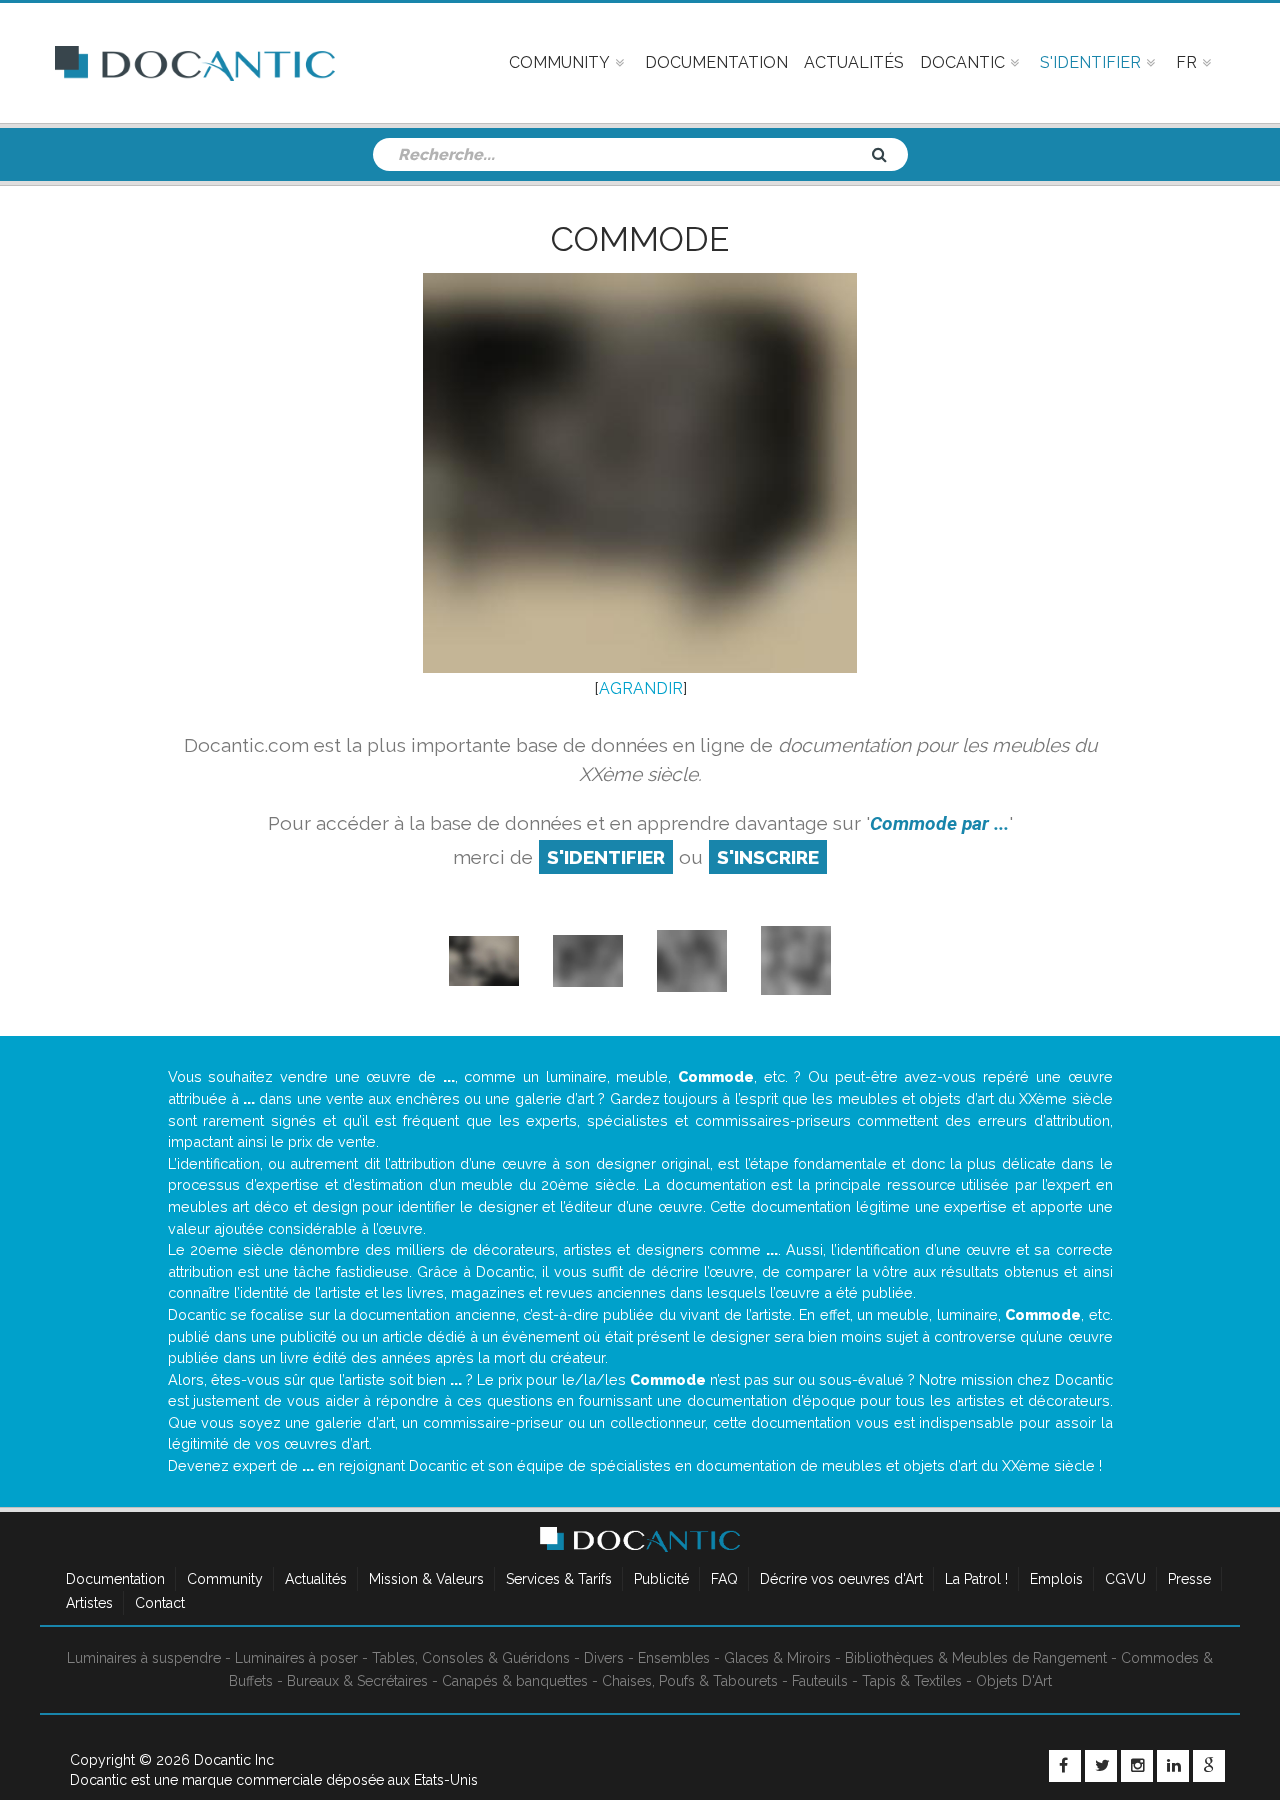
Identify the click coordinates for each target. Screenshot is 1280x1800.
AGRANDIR (641, 688)
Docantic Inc (234, 1760)
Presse (1189, 1579)
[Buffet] (484, 959)
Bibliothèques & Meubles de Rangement (976, 1658)
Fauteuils (820, 1681)
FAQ (724, 1579)
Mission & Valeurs (426, 1579)
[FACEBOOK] (1065, 1766)
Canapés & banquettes (515, 1681)
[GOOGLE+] (1209, 1766)
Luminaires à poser (296, 1658)
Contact (160, 1603)
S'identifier (606, 857)
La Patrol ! (976, 1579)
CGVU (1125, 1579)
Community (225, 1579)
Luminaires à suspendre (144, 1658)
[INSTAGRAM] (1137, 1766)
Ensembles (674, 1658)
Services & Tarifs (559, 1579)
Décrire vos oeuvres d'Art (841, 1579)
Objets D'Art (1014, 1681)
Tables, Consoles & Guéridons (471, 1658)
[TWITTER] (1101, 1766)
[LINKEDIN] (1173, 1766)
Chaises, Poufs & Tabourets (690, 1681)
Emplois (1056, 1579)
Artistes (89, 1603)
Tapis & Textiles (912, 1681)
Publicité (661, 1579)
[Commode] (588, 959)
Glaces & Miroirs (777, 1658)
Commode (640, 239)
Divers (604, 1658)
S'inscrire (768, 857)
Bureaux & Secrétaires (357, 1681)
